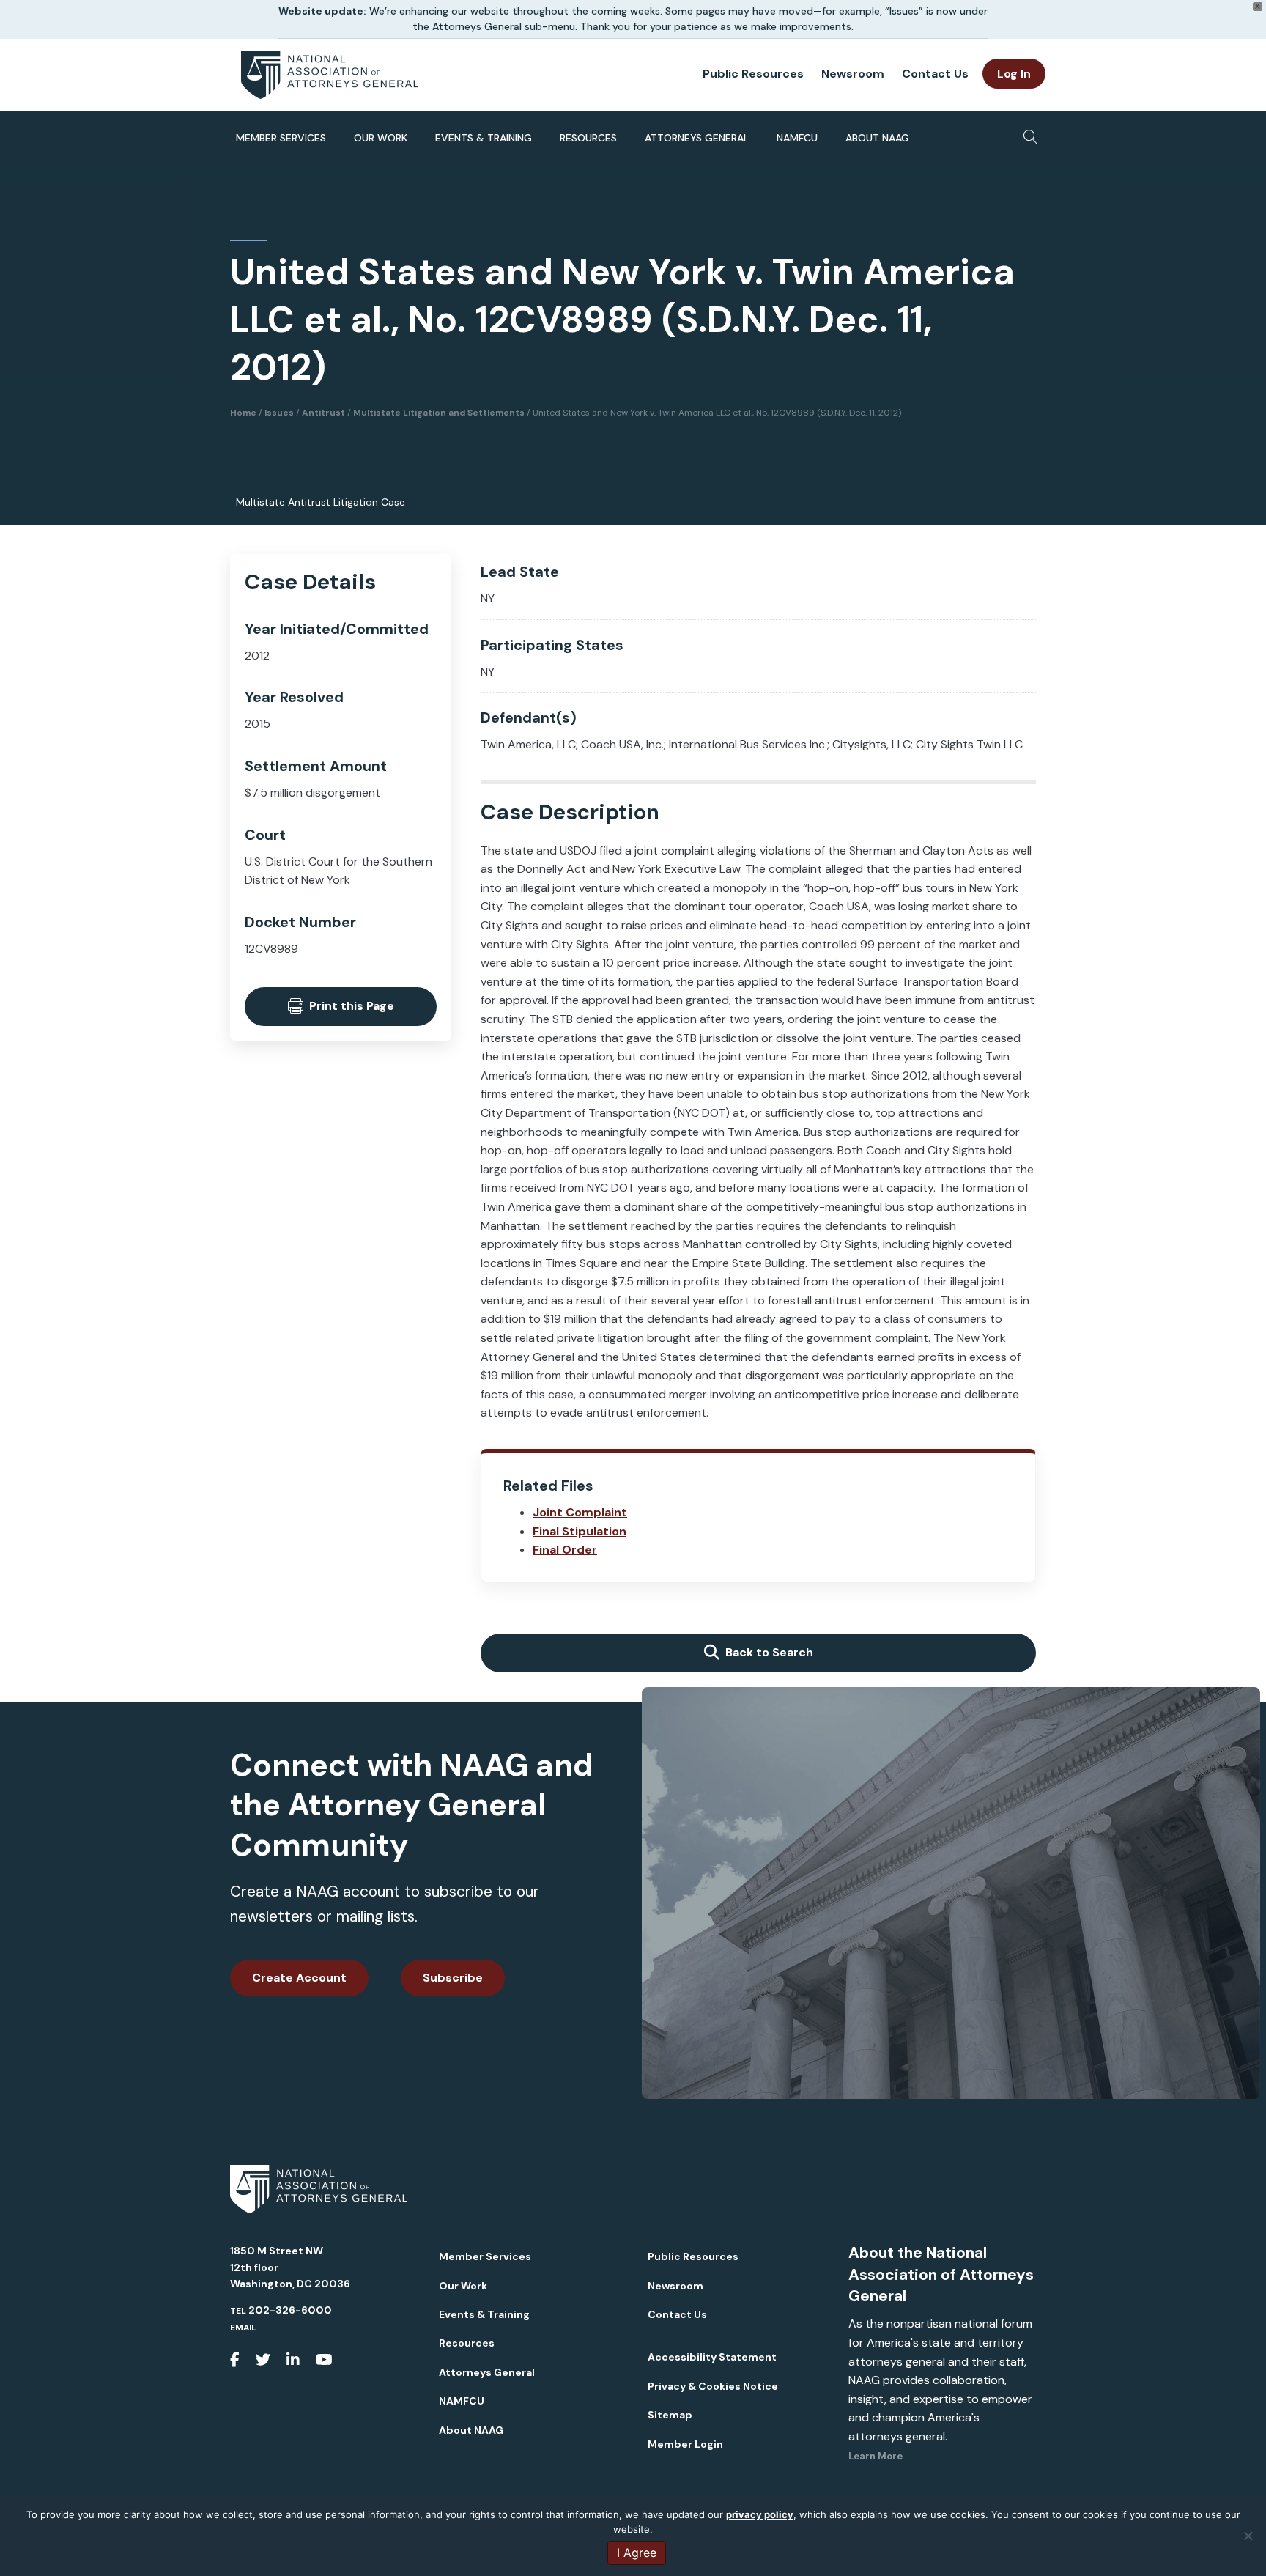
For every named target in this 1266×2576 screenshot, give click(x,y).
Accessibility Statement (712, 2357)
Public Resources (753, 74)
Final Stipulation (580, 1531)
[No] (1248, 2536)
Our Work (381, 138)
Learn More (876, 2456)
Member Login (685, 2444)
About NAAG (877, 138)
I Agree (637, 2553)
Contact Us (935, 74)
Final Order (565, 1550)
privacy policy (760, 2514)
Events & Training (484, 138)
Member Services (281, 138)
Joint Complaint (580, 1512)
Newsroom (853, 74)
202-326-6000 (290, 2310)
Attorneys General (697, 138)
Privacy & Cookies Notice (713, 2386)
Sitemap (670, 2415)
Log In (1014, 74)
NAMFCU (797, 138)
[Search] (1027, 133)
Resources (588, 138)
